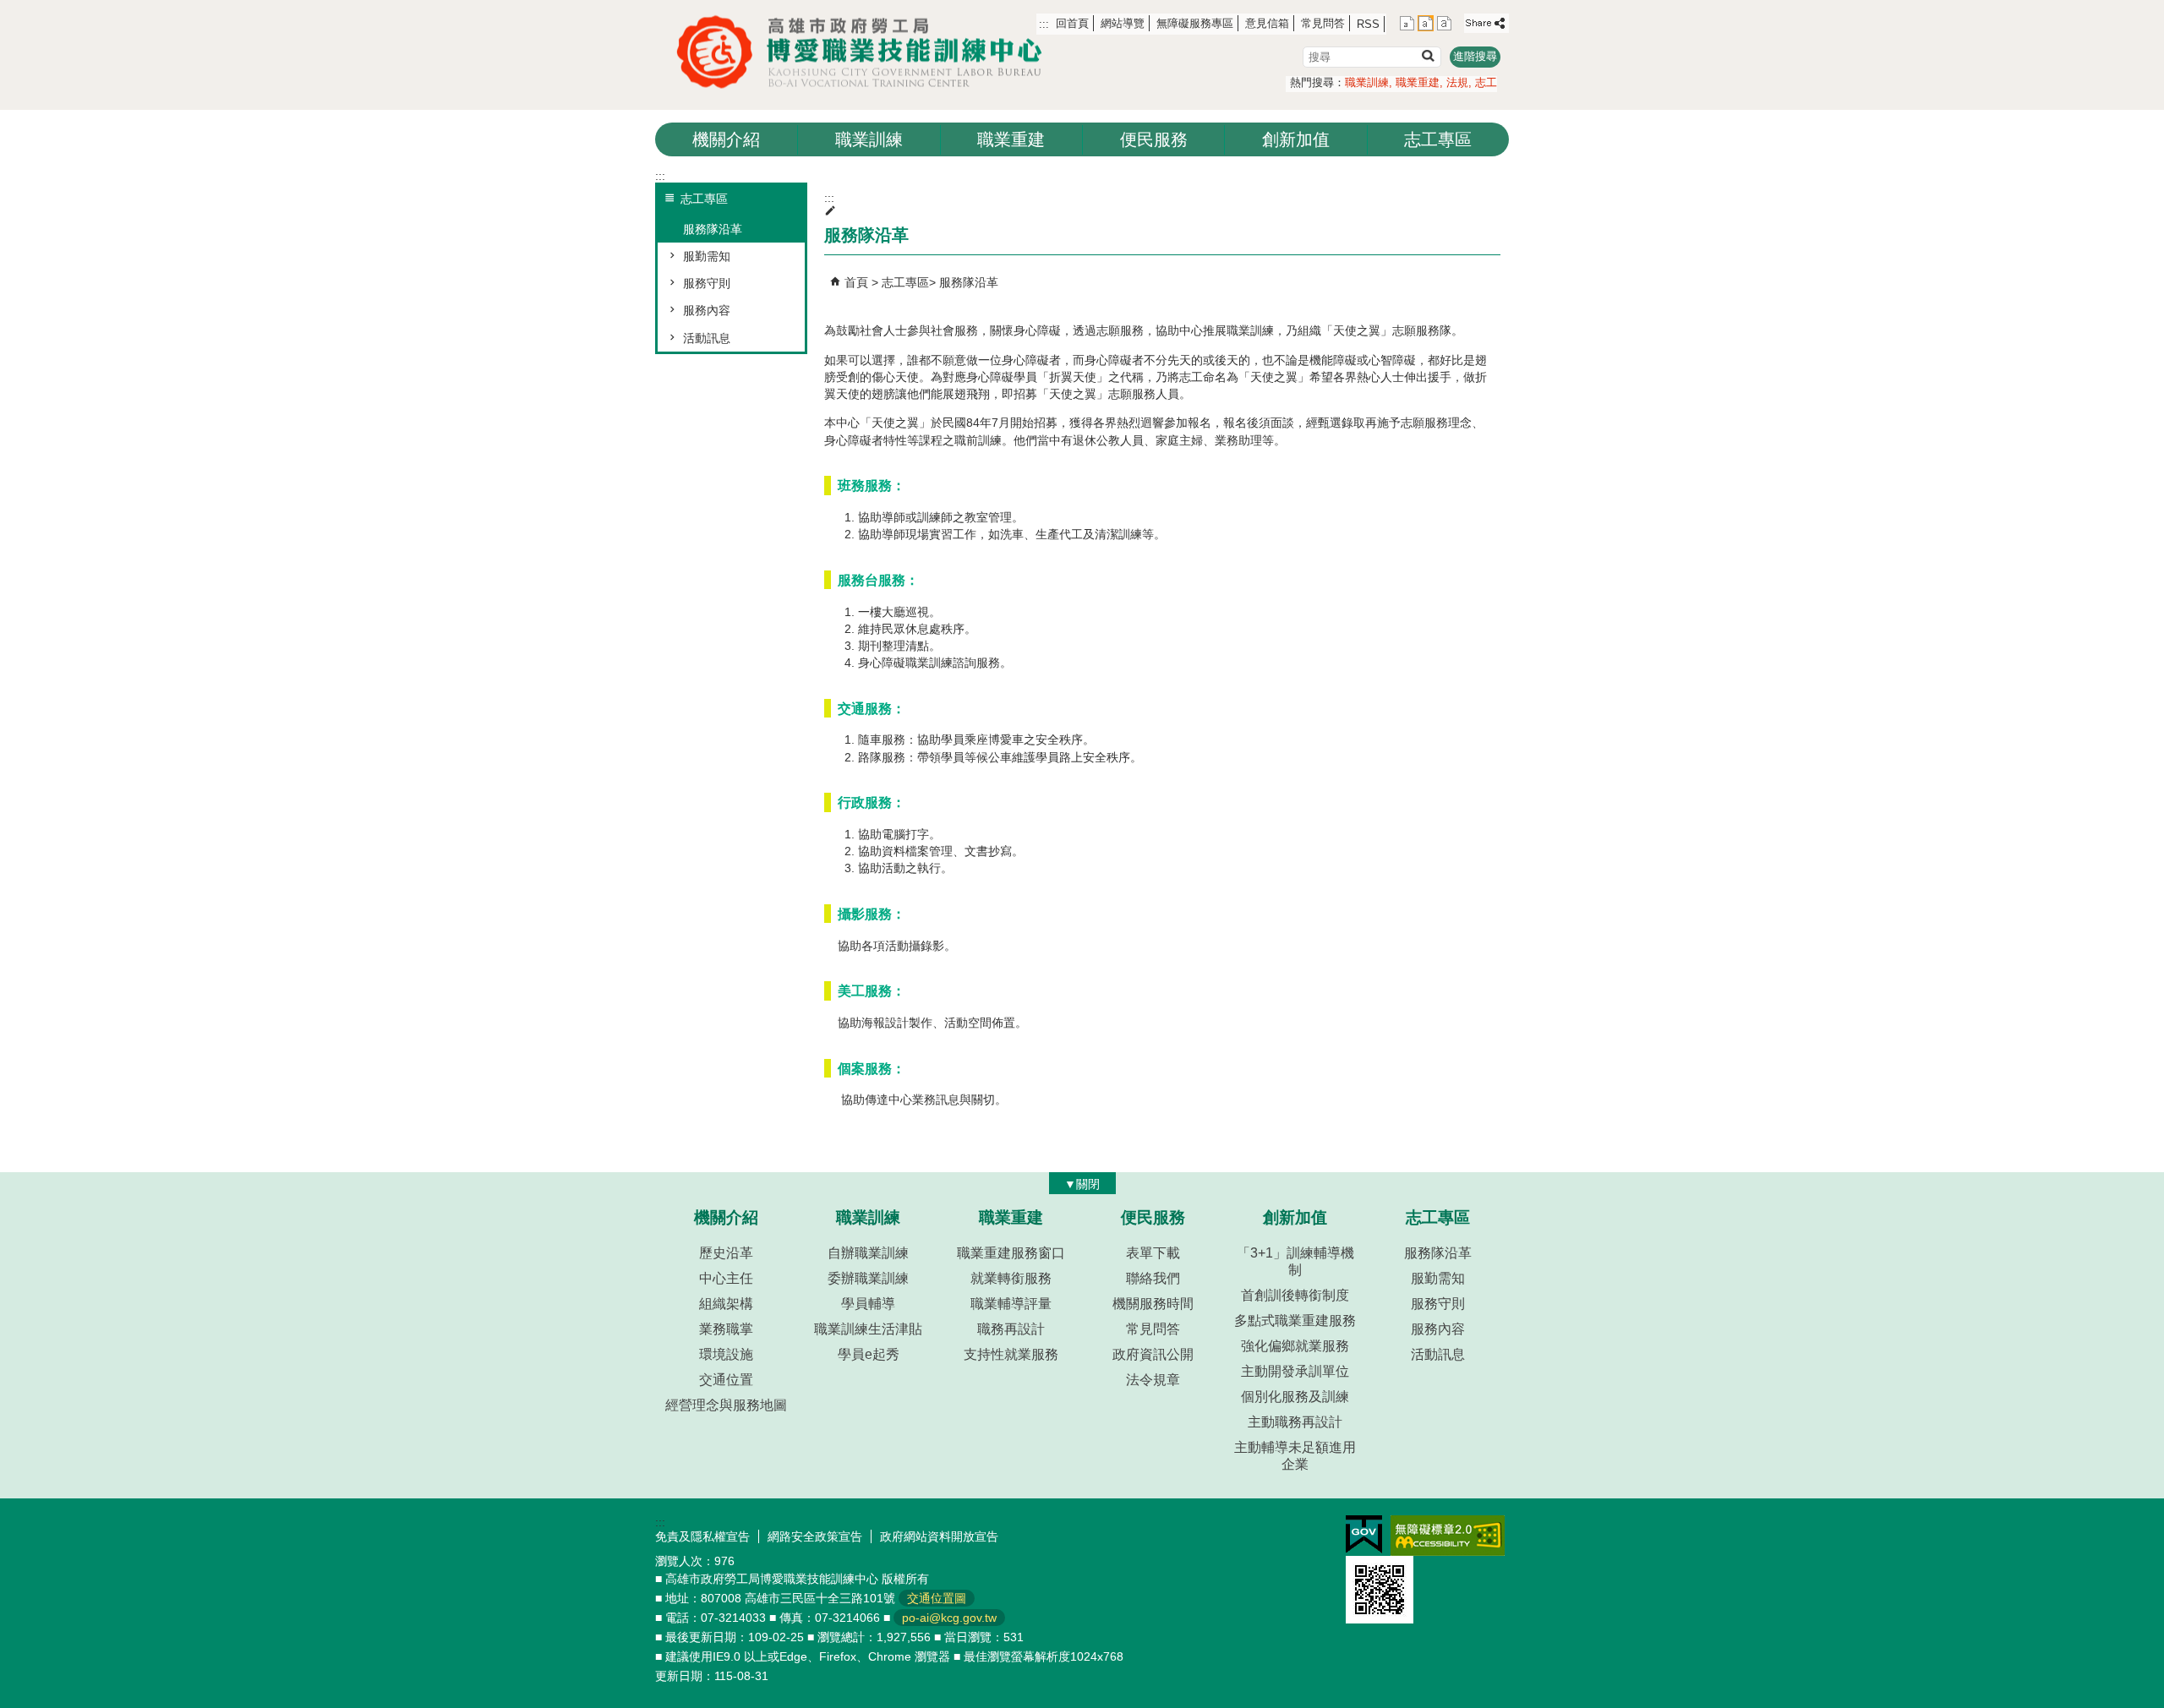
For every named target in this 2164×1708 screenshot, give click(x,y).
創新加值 (1296, 139)
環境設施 (726, 1354)
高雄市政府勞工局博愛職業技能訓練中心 (866, 52)
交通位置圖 (937, 1598)
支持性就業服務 (1011, 1354)
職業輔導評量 (1011, 1304)
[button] (1427, 55)
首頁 (856, 282)
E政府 (1364, 1534)
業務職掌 (726, 1329)
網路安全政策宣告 (815, 1536)
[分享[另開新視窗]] (1486, 23)
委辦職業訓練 (868, 1278)
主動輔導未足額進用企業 (1295, 1456)
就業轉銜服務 (1011, 1278)
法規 (1457, 82)
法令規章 (1153, 1380)
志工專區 (1438, 139)
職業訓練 (1367, 82)
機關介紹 (726, 139)
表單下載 (1153, 1253)
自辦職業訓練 (868, 1253)
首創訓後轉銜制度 (1295, 1295)
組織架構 (726, 1304)
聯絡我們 (1153, 1278)
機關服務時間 (1153, 1304)
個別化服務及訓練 (1295, 1397)
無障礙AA (1448, 1536)
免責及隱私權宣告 (702, 1536)
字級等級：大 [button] (1444, 23)
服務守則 (707, 283)
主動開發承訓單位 (1295, 1371)
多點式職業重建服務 (1295, 1321)
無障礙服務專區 (1195, 23)
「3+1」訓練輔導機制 (1295, 1261)
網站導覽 (1123, 23)
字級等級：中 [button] (1426, 23)
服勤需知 (707, 256)
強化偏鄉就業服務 (1295, 1346)
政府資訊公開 (1153, 1354)
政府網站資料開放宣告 (939, 1536)
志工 (1486, 82)
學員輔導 (868, 1304)
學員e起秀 (869, 1354)
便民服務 (1154, 139)
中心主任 (726, 1278)
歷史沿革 (726, 1253)
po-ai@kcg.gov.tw (949, 1618)
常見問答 (1323, 23)
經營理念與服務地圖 (726, 1405)
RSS (1368, 24)
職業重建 (1418, 82)
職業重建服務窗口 (1011, 1253)
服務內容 (707, 310)
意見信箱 (1267, 23)
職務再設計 (1011, 1329)
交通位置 (726, 1380)
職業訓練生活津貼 (868, 1329)
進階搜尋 (1475, 56)
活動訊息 (707, 338)
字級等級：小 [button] (1407, 23)
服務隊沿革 (713, 229)
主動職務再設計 (1295, 1422)
